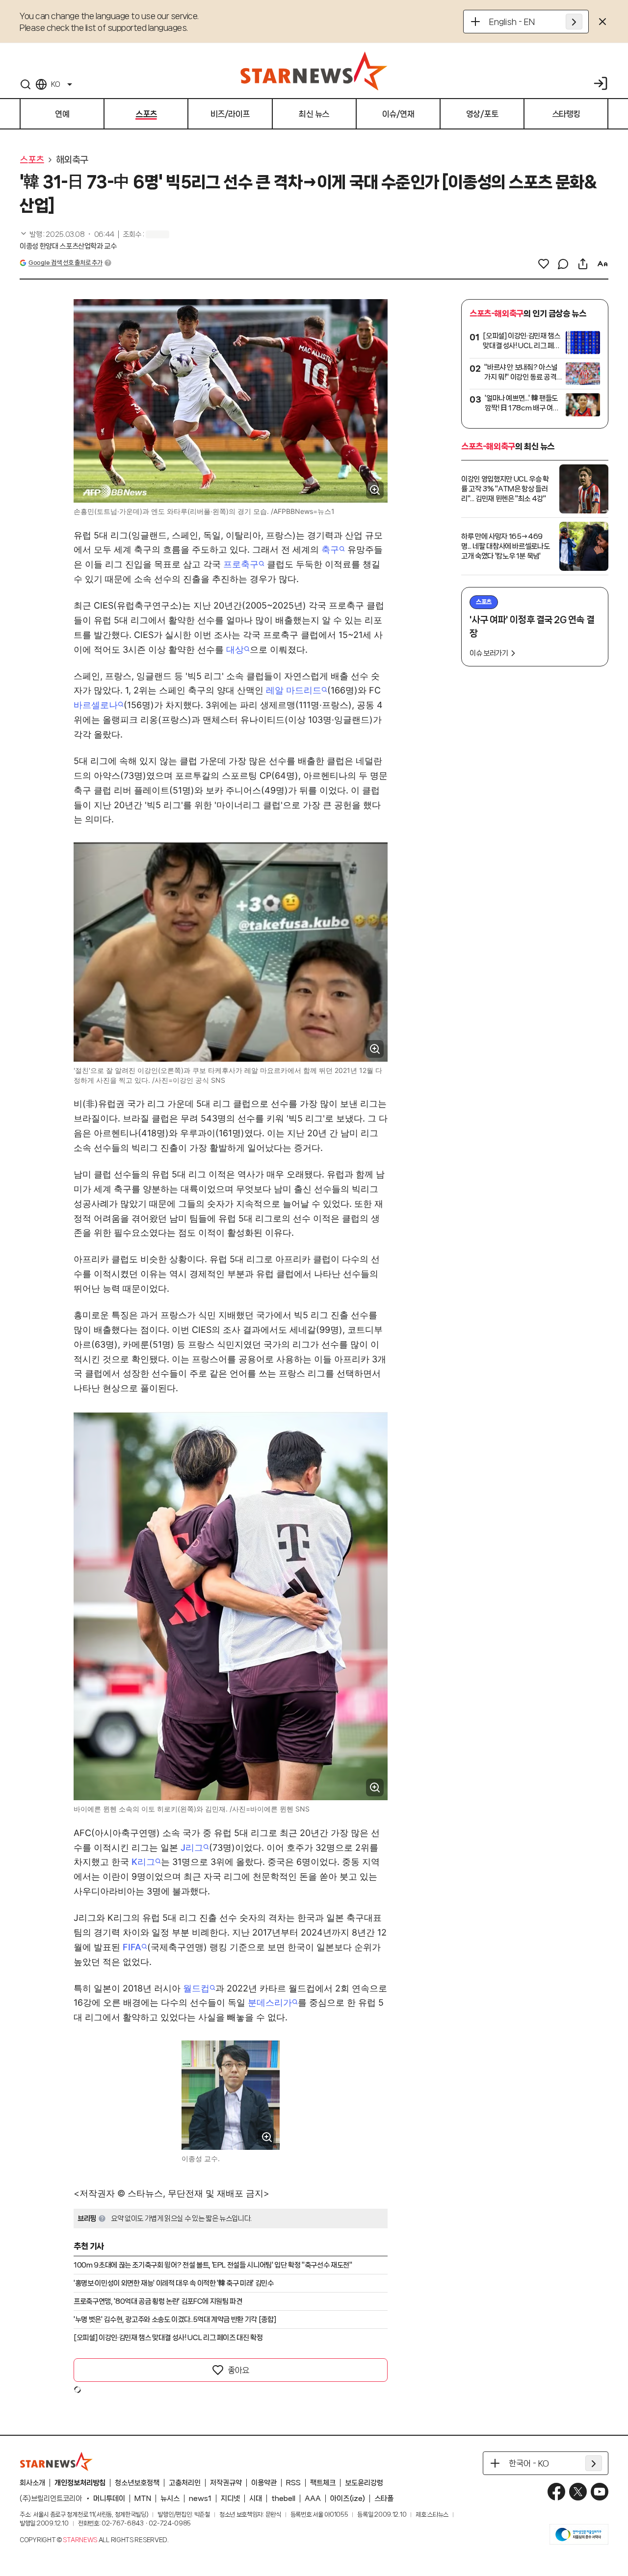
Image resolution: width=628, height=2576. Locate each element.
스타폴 (384, 2499)
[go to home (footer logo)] (56, 2461)
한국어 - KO (529, 2463)
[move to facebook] (556, 2492)
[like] (544, 264)
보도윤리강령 (364, 2483)
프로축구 (241, 564)
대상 (235, 650)
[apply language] (574, 22)
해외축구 (72, 160)
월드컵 (196, 1988)
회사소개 (32, 2483)
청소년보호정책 (137, 2483)
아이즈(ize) (348, 2499)
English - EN (512, 22)
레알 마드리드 (294, 690)
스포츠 (32, 160)
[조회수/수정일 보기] (67, 234)
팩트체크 (323, 2483)
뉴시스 (170, 2499)
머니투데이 (109, 2499)
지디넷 (230, 2499)
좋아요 (238, 2370)
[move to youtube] (600, 2492)
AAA (313, 2499)
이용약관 (264, 2483)
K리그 (143, 1862)
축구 (330, 549)
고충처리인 (185, 2483)
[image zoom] (375, 490)
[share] (583, 264)
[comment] (563, 264)
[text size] (602, 264)
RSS (293, 2483)
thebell (283, 2499)
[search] (26, 84)
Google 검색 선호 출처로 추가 (65, 263)
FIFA (132, 1947)
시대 (256, 2499)
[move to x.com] (578, 2492)
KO (55, 84)
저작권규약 (226, 2483)
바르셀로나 (96, 705)
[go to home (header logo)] (314, 71)
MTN (143, 2499)
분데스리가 (270, 2002)
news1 (200, 2499)
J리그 (192, 1848)
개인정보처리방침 (80, 2483)
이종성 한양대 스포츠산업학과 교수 (68, 246)
